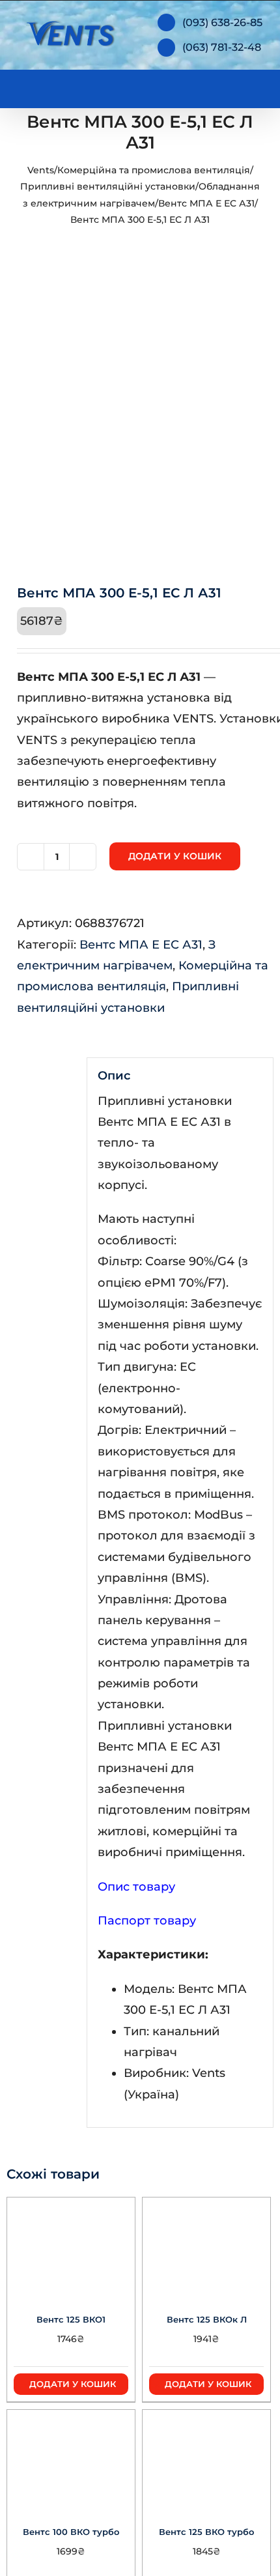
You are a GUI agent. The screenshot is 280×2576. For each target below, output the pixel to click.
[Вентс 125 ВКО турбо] (206, 2459)
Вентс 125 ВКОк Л (207, 2319)
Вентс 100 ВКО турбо (71, 2532)
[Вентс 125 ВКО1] (71, 2246)
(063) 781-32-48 (222, 47)
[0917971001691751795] (140, 420)
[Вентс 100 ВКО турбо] (71, 2459)
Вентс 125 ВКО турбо (206, 2532)
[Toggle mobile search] (232, 86)
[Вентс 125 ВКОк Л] (206, 2246)
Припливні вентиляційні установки (108, 186)
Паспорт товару (147, 1921)
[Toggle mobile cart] (208, 86)
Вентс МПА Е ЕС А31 (206, 203)
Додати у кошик (175, 856)
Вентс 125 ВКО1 (71, 2319)
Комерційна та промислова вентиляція (154, 170)
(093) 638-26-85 (222, 22)
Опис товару (136, 1887)
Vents (41, 170)
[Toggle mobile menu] (255, 86)
